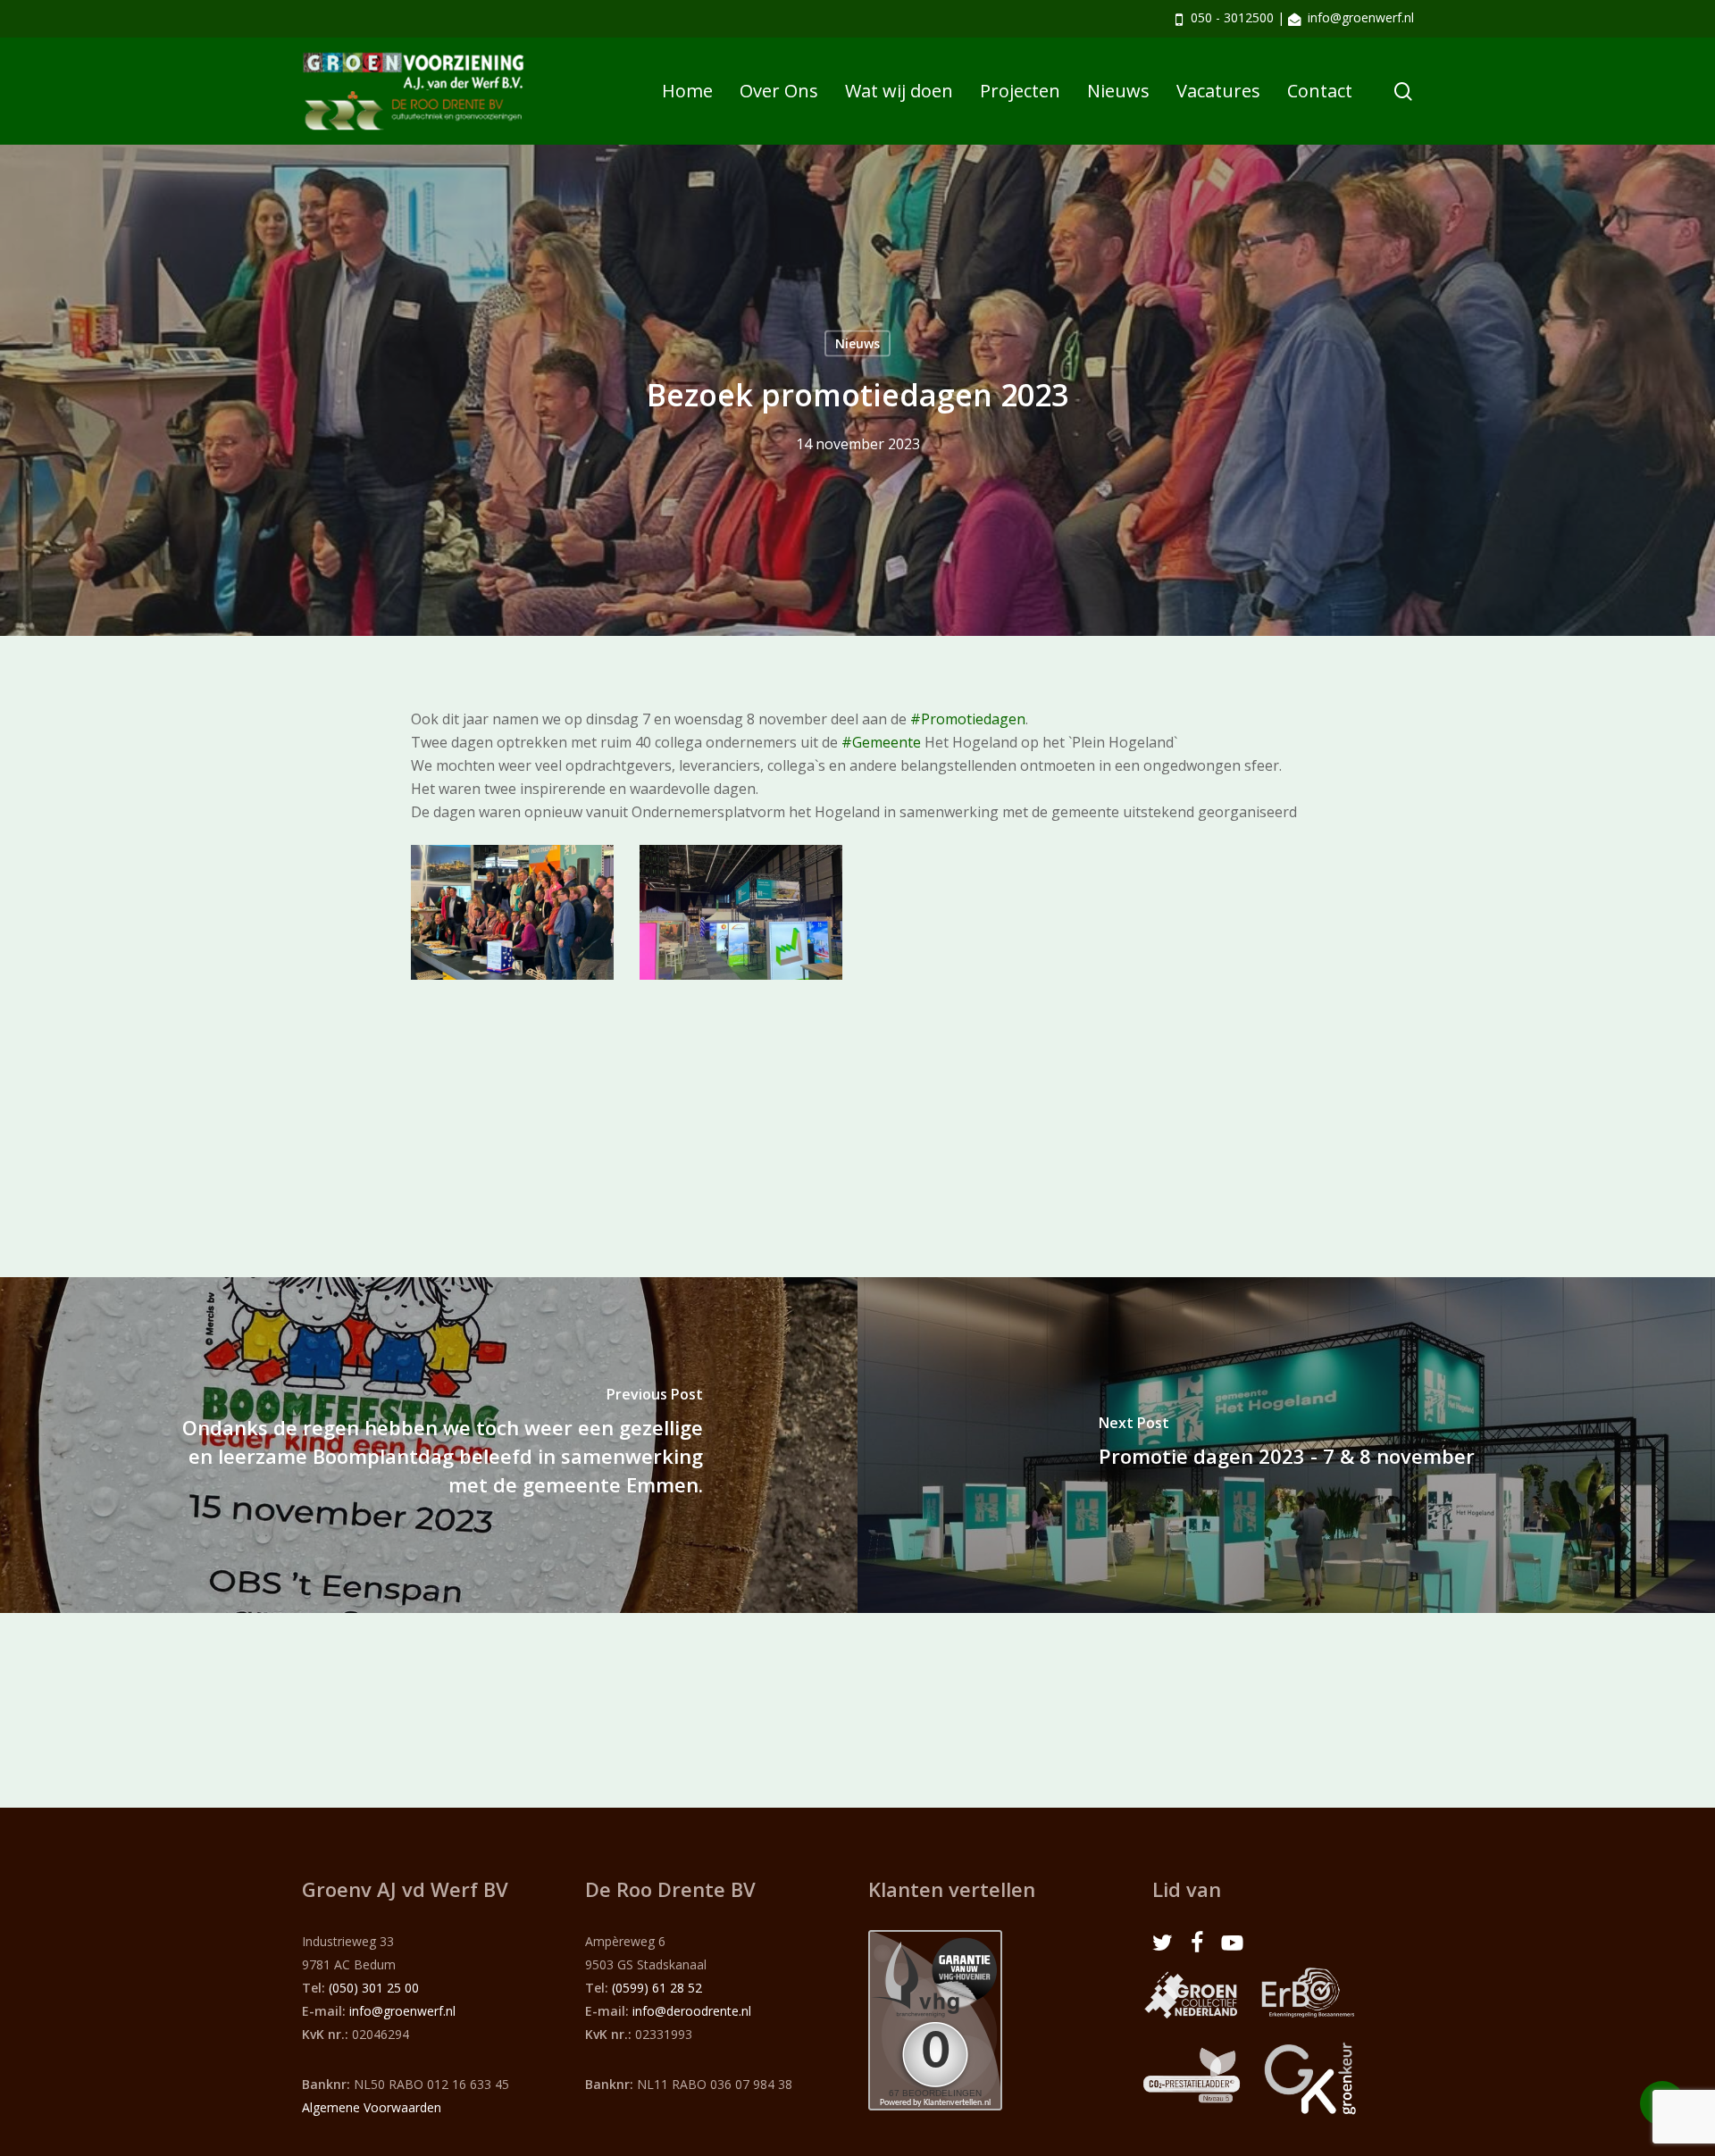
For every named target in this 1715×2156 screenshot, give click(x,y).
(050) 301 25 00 (374, 1988)
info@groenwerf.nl (1361, 17)
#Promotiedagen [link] (968, 719)
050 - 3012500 (1232, 17)
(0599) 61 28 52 (657, 1988)
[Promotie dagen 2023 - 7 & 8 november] (1286, 1445)
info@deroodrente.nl (692, 2011)
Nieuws (857, 343)
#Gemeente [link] (881, 742)
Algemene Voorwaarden (372, 2107)
